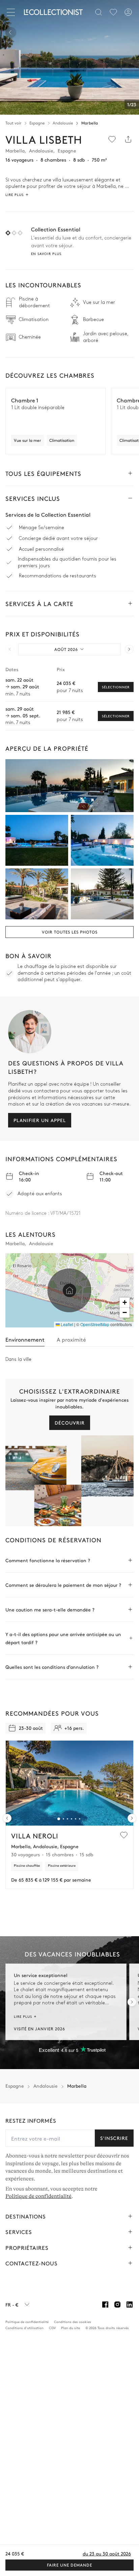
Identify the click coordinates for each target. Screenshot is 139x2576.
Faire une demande (69, 2565)
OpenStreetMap (95, 1324)
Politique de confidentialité (38, 2196)
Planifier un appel (40, 1120)
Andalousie (63, 123)
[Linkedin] (130, 2305)
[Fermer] (12, 12)
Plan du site (71, 2328)
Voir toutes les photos (70, 932)
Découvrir (70, 1423)
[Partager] (128, 139)
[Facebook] (105, 2305)
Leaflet (66, 1324)
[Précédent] (11, 32)
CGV (52, 2328)
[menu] (113, 12)
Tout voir (13, 123)
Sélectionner (116, 687)
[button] (69, 1290)
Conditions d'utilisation (24, 2328)
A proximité (71, 1339)
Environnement (25, 1339)
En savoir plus (46, 254)
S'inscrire (114, 2138)
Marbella (90, 123)
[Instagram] (117, 2305)
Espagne (37, 123)
